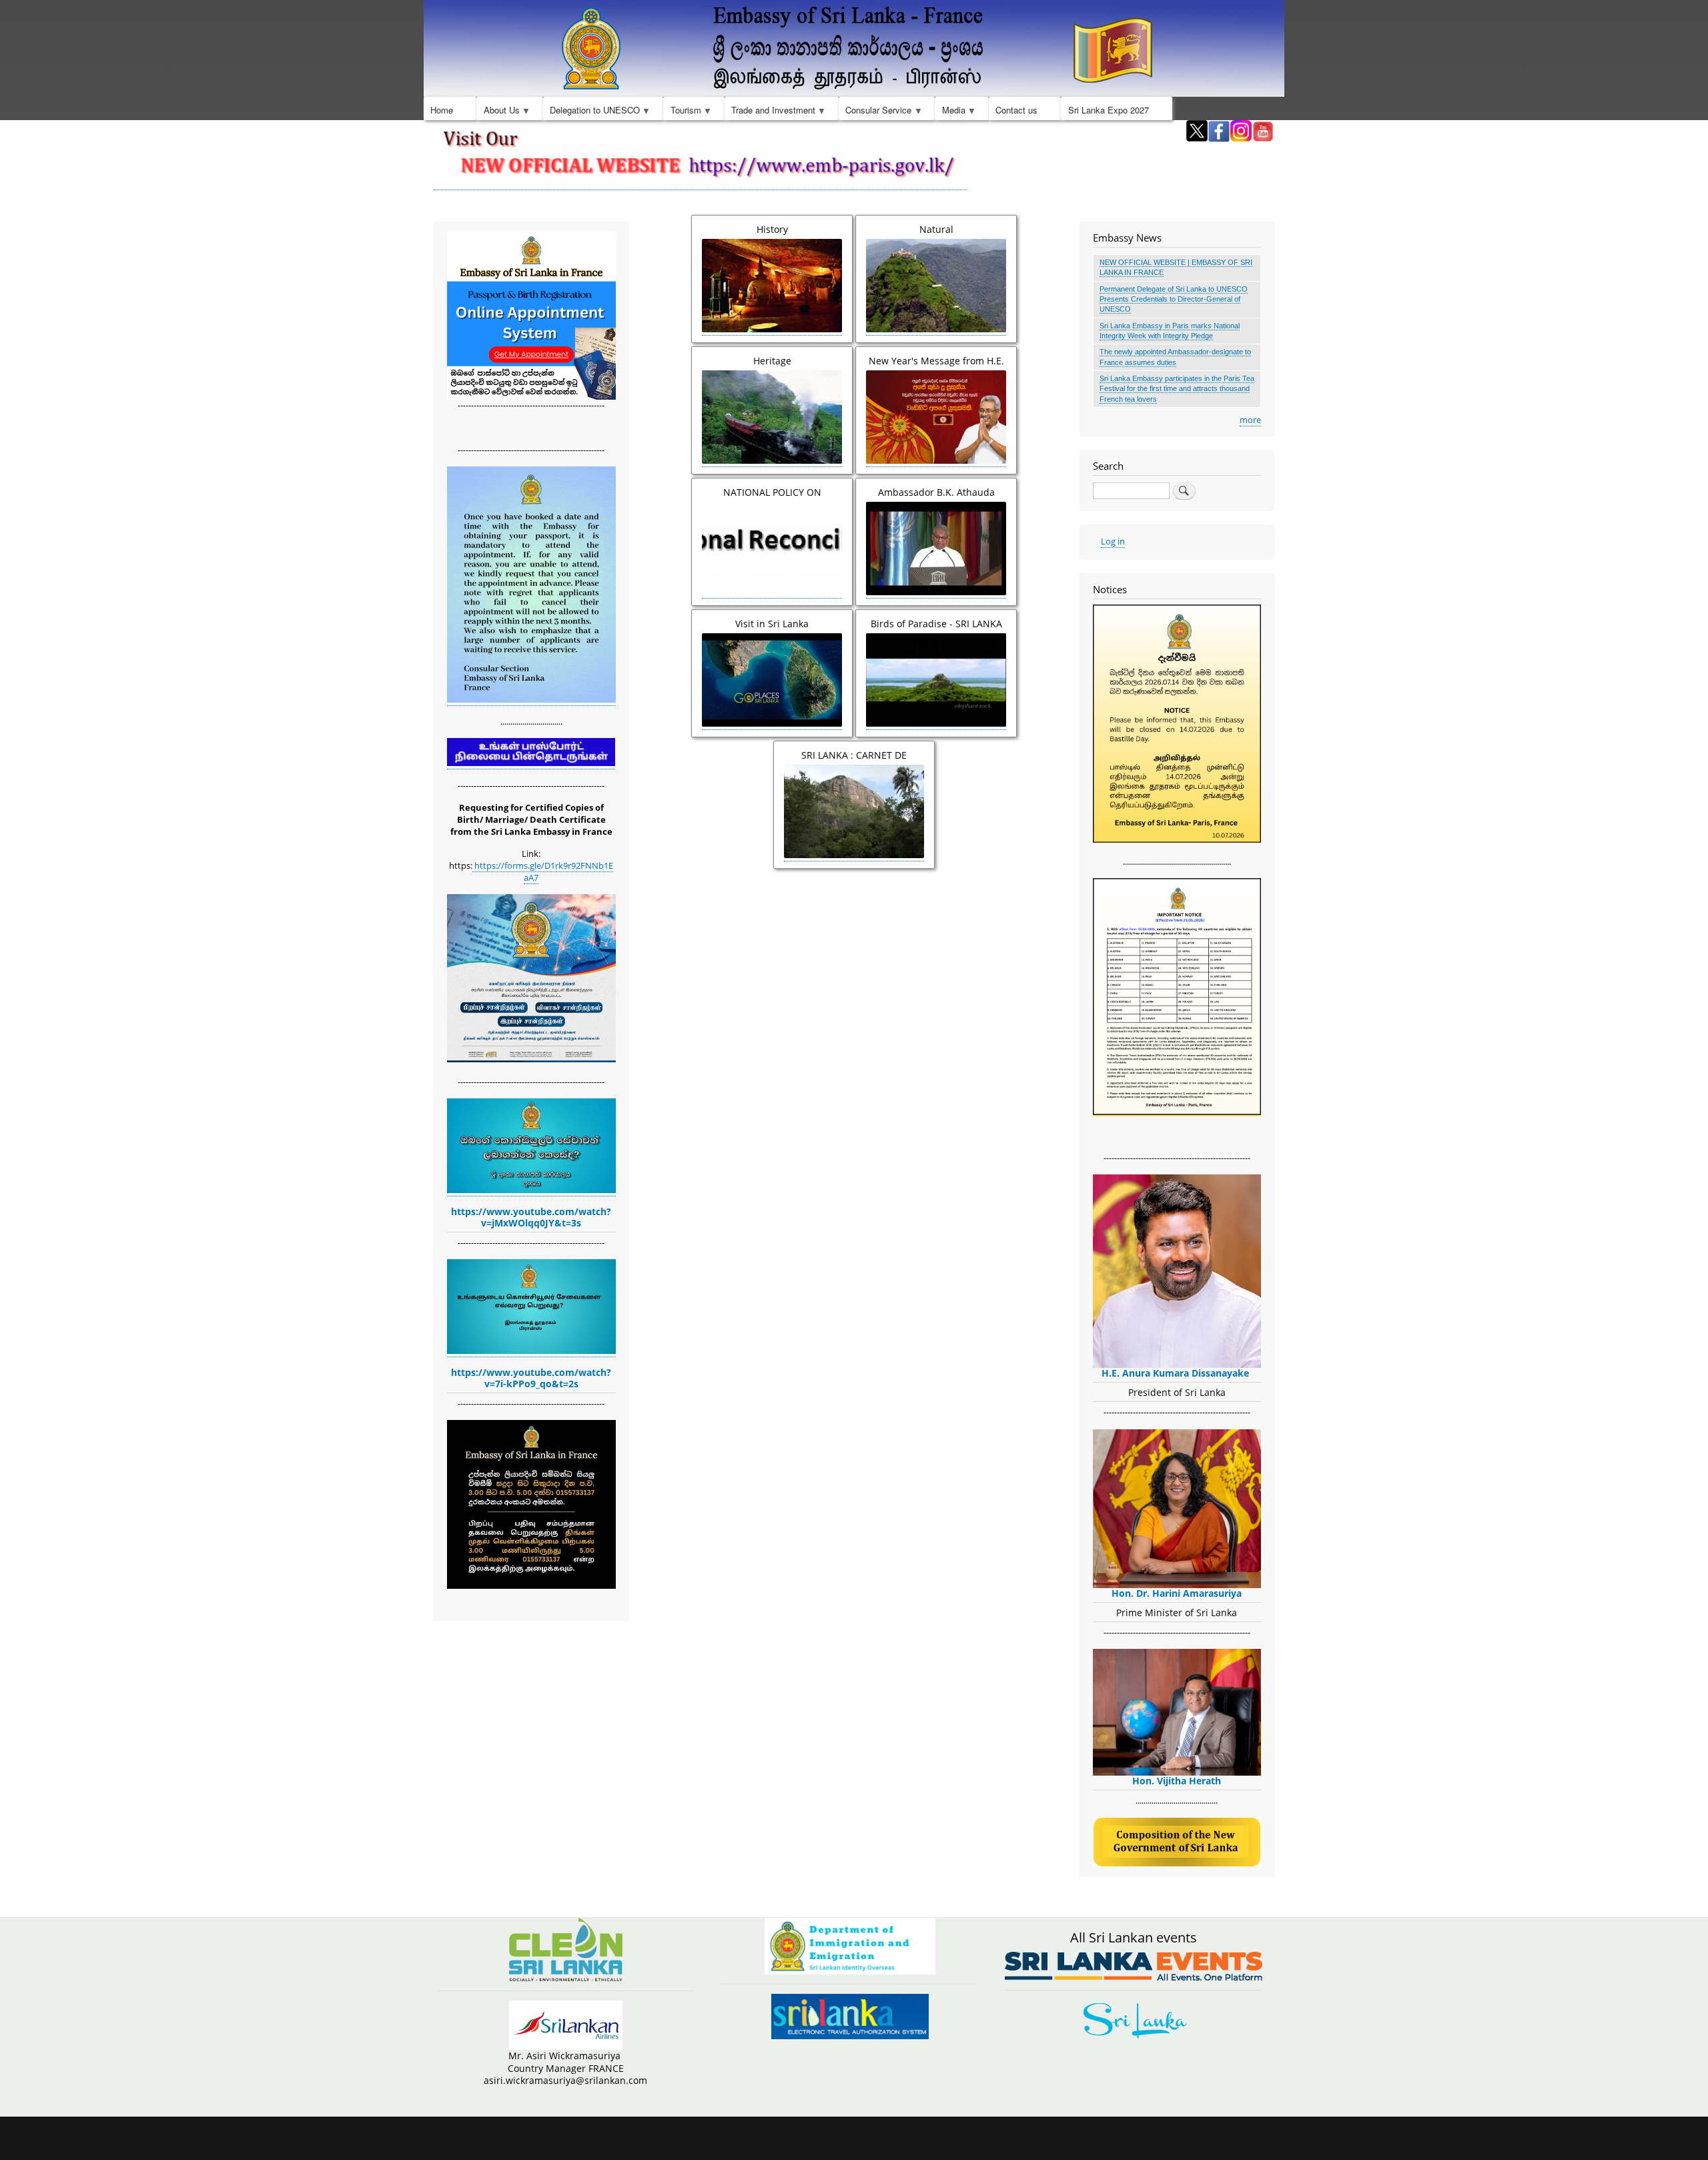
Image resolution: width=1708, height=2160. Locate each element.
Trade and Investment (770, 112)
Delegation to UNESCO (591, 112)
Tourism (682, 112)
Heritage (772, 361)
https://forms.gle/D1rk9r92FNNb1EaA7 (543, 871)
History (772, 229)
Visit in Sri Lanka (772, 624)
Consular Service (875, 112)
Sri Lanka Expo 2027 (1109, 110)
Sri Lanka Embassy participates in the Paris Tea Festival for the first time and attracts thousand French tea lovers (1177, 389)
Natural (936, 229)
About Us (498, 112)
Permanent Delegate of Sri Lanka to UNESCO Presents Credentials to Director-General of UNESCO (1174, 299)
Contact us (1016, 110)
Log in (1113, 541)
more (1250, 420)
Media (950, 112)
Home (442, 110)
